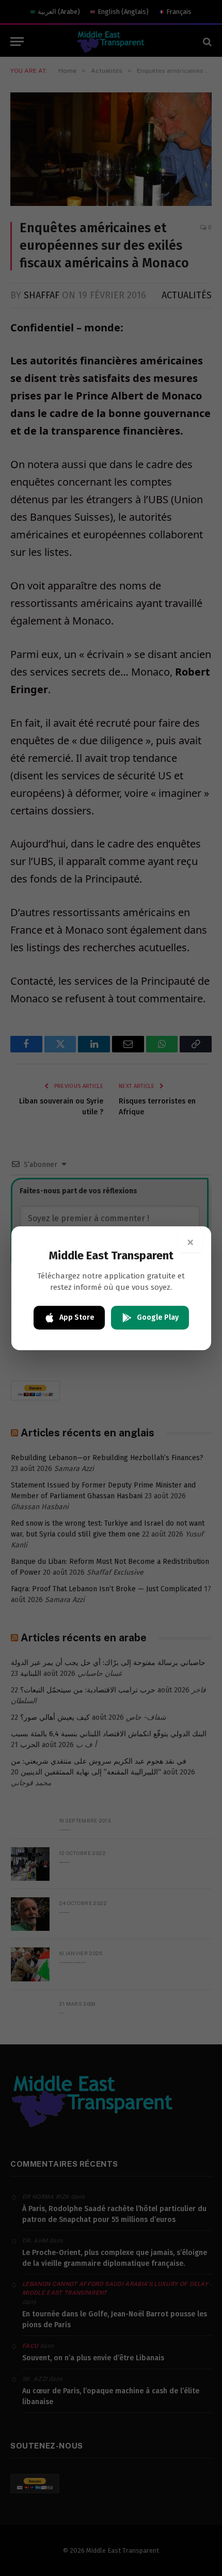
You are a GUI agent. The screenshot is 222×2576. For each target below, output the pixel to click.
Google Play (158, 1317)
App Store (77, 1317)
